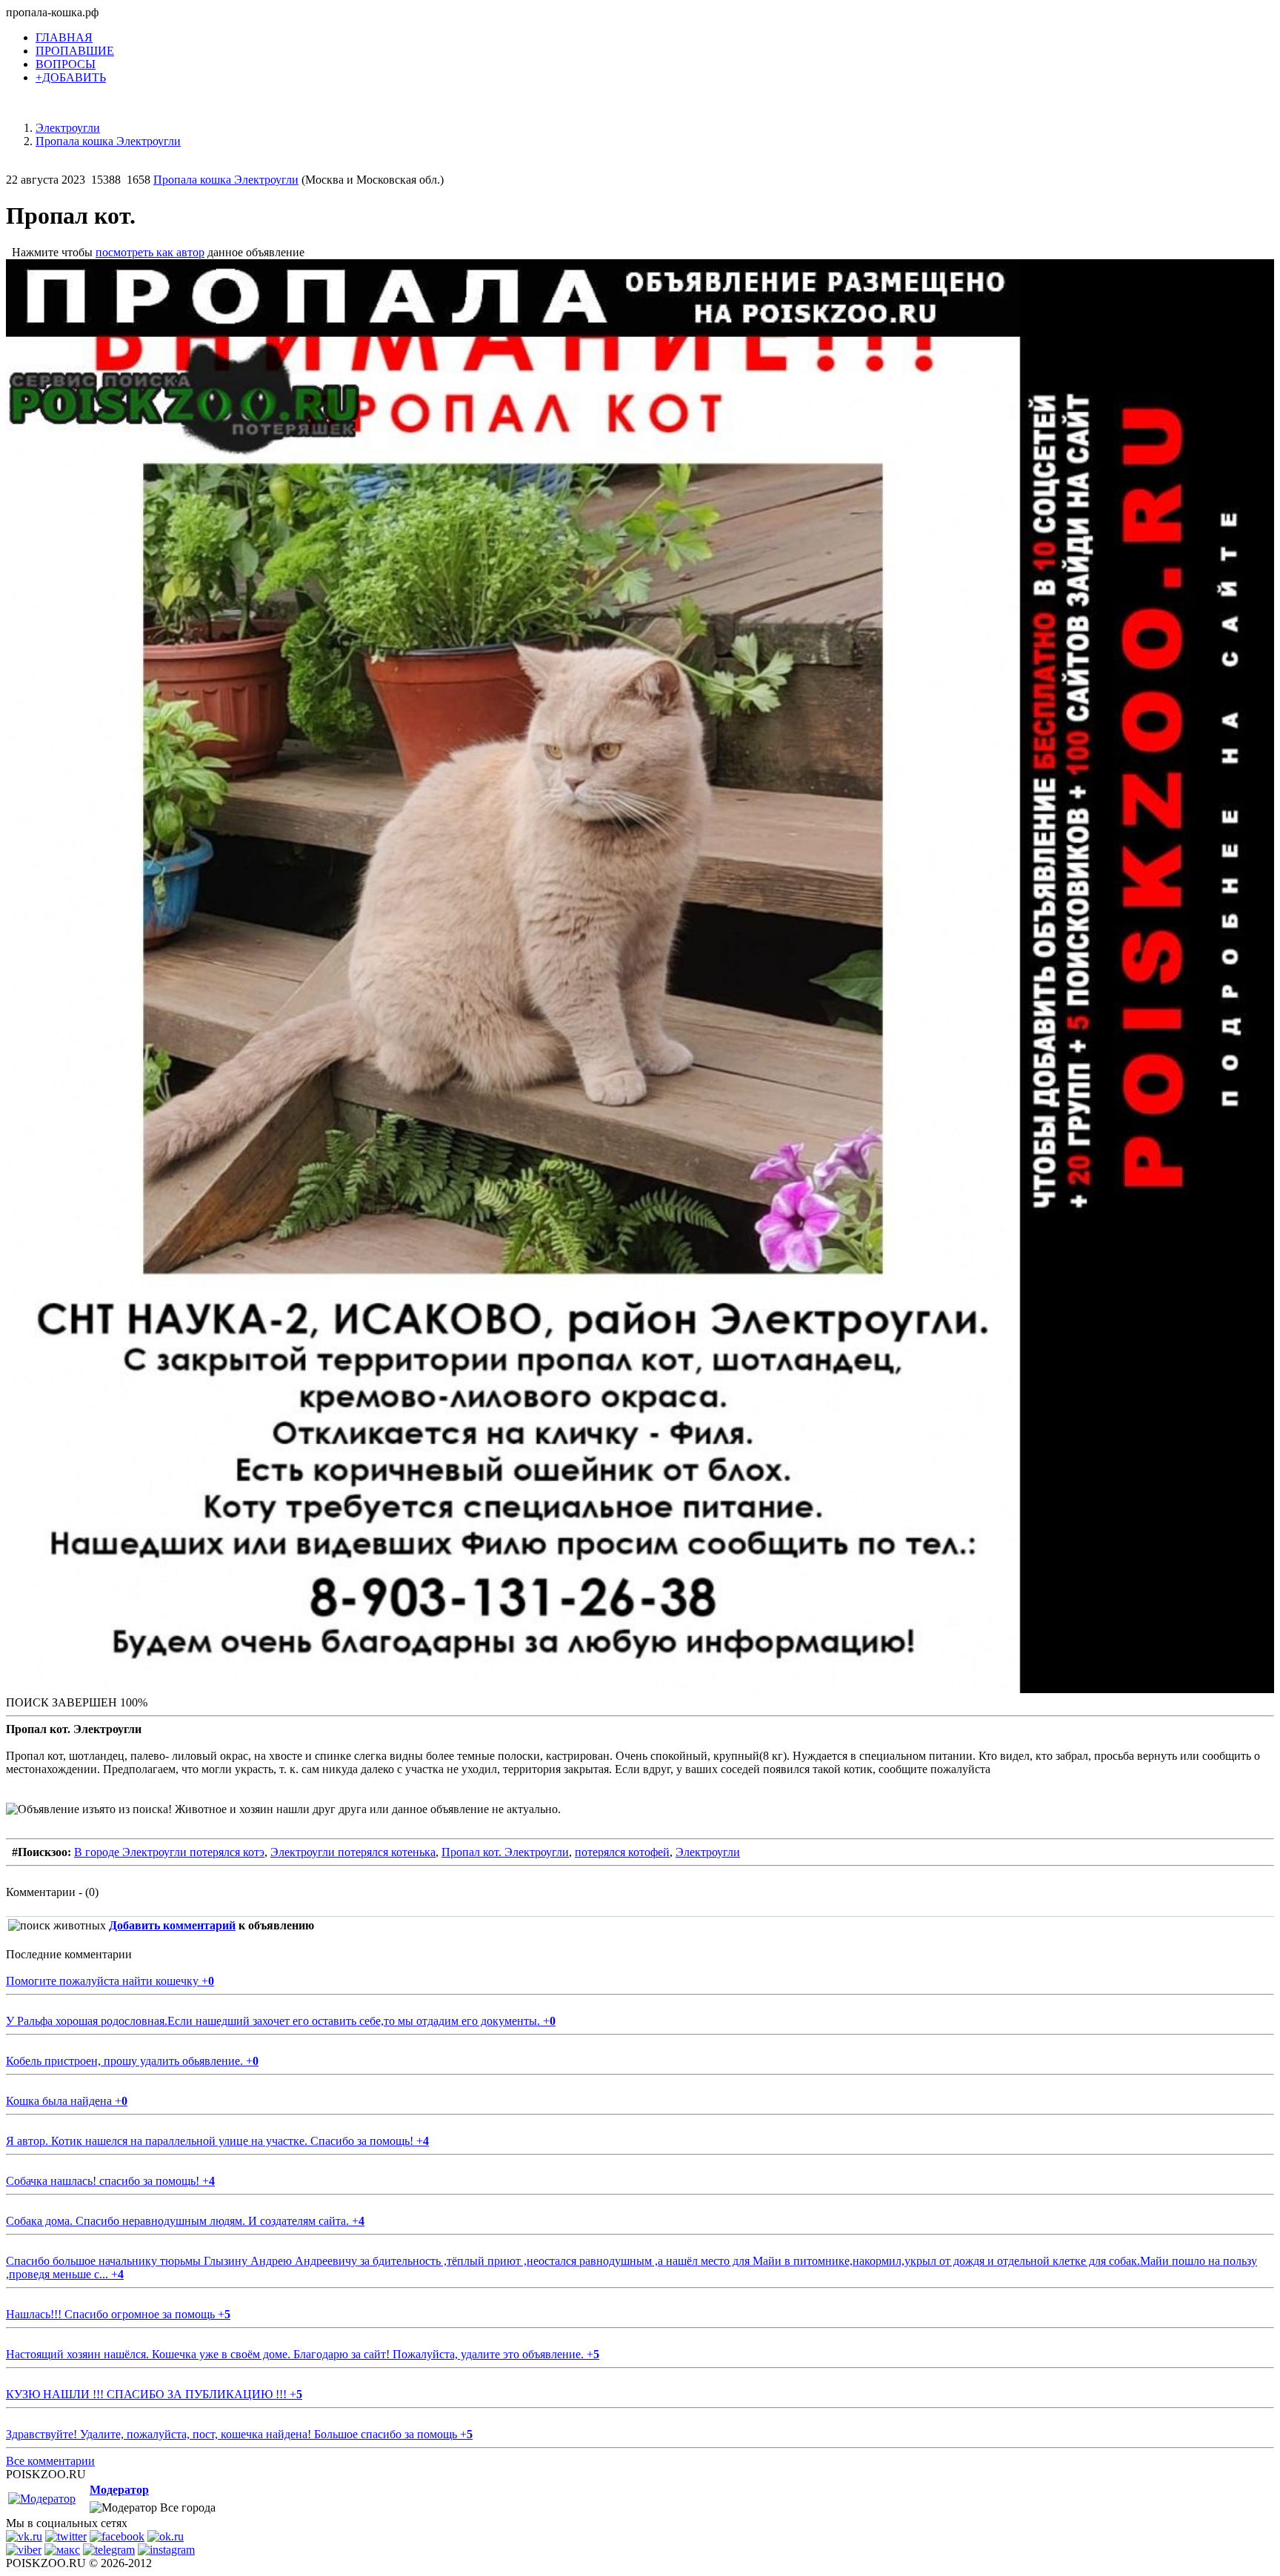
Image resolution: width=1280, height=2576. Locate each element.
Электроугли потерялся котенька (353, 1852)
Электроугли (708, 1852)
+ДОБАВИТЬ (71, 77)
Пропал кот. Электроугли (505, 1852)
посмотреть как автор (150, 252)
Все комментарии (50, 2461)
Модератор (119, 2490)
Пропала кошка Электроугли (226, 180)
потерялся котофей (622, 1852)
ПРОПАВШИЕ (75, 51)
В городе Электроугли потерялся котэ (169, 1852)
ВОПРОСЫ (66, 64)
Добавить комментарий (172, 1925)
